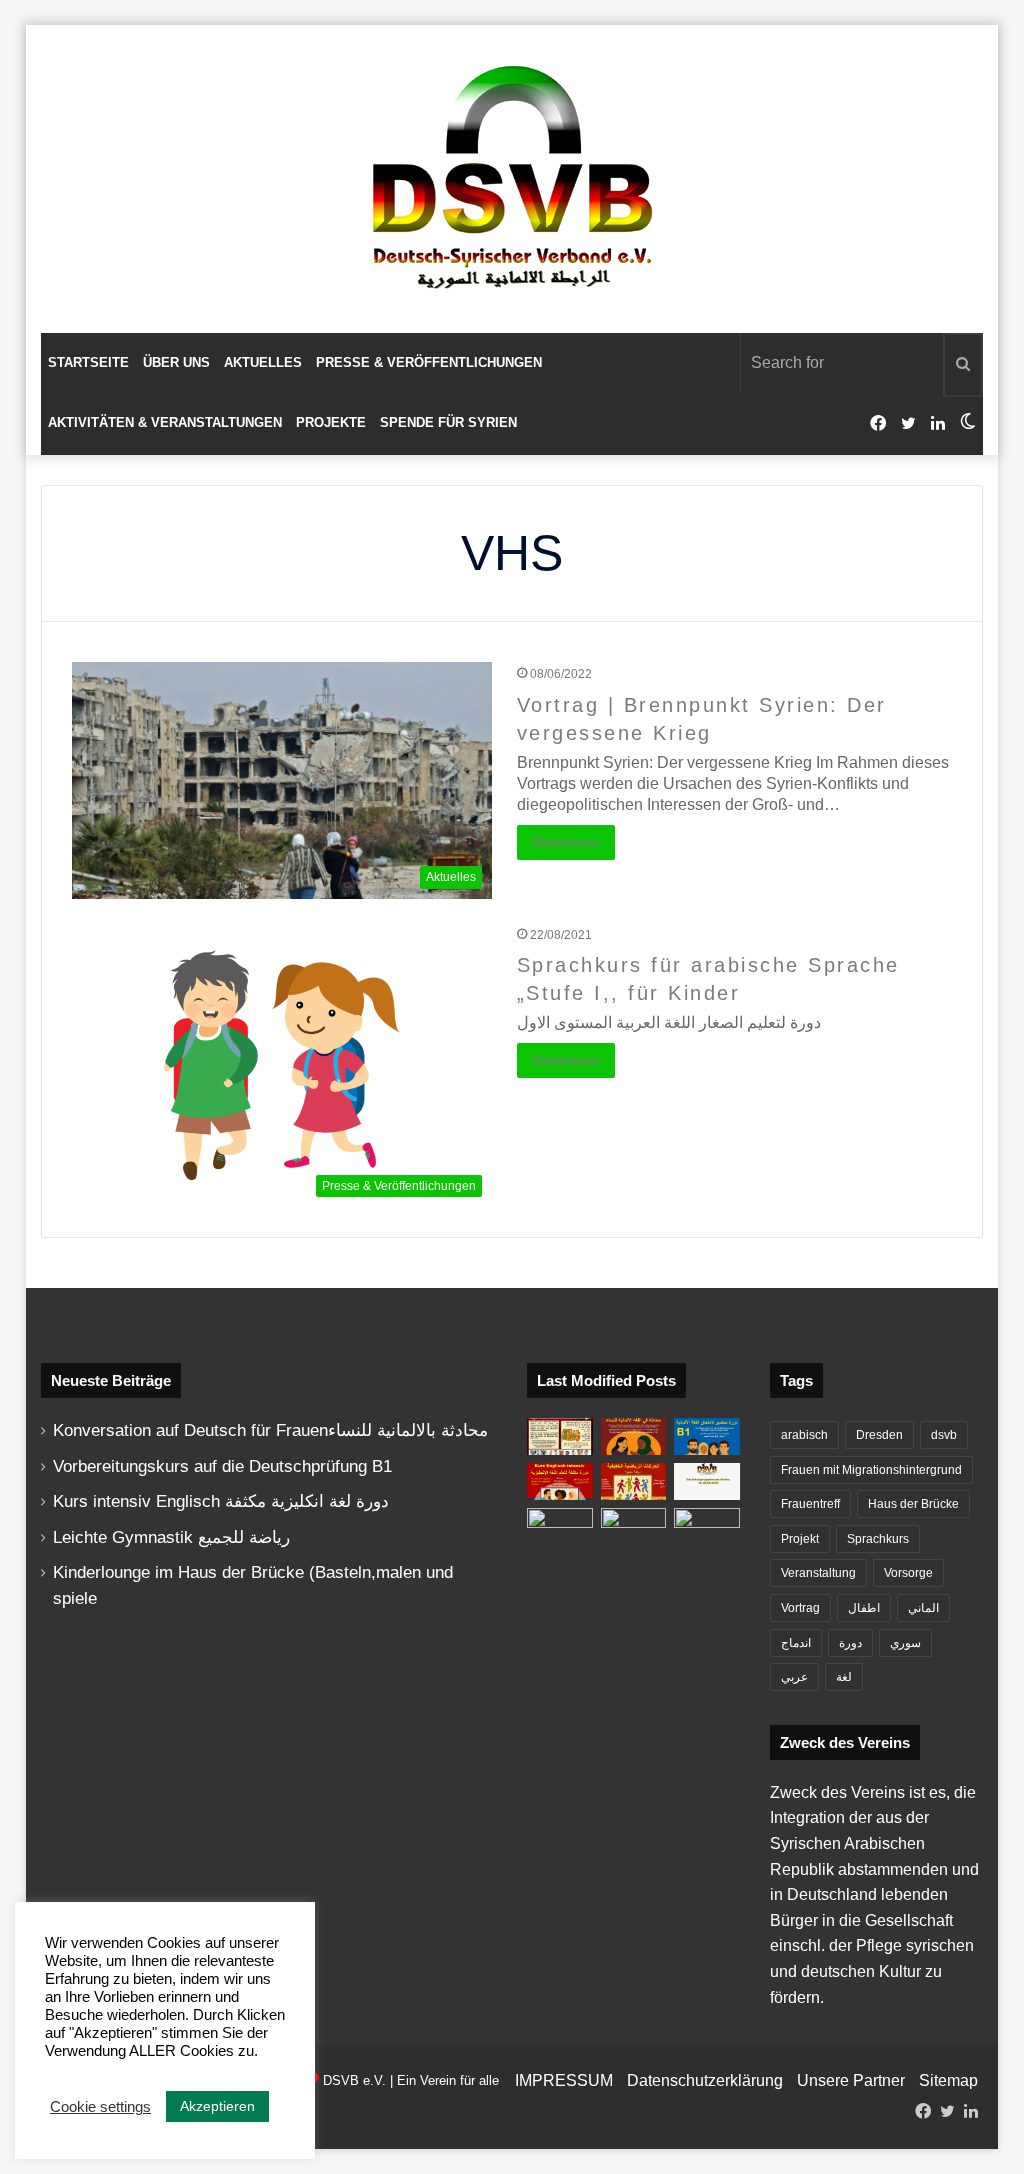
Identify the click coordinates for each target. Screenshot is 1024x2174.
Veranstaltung (818, 1573)
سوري (905, 1643)
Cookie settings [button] (100, 2107)
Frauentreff (810, 1504)
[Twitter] (908, 424)
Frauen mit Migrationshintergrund (871, 1470)
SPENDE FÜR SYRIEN (448, 422)
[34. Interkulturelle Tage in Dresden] (634, 1526)
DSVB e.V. (354, 2080)
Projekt (800, 1539)
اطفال (864, 1608)
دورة (850, 1643)
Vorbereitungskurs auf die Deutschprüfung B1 (222, 1466)
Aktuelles (263, 362)
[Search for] (963, 365)
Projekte (331, 422)
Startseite (88, 362)
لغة (844, 1677)
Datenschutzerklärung (705, 2080)
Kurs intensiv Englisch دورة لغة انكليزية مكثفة (221, 1501)
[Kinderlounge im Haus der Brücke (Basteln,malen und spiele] (560, 1436)
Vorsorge (908, 1573)
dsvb (944, 1435)
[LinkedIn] (938, 424)
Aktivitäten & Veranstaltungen (165, 422)
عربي (794, 1677)
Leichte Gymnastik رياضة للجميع (171, 1537)
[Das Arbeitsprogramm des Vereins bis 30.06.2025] (707, 1481)
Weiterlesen (566, 842)
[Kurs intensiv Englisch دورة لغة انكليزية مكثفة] (560, 1481)
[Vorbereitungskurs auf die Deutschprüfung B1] (707, 1436)
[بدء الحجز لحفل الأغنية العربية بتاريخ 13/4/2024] (707, 1526)
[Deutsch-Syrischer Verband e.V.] (511, 179)
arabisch (804, 1435)
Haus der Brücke (913, 1504)
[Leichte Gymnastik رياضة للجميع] (634, 1481)
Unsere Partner (851, 2080)
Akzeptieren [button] (217, 2106)
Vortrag (800, 1608)
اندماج (796, 1643)
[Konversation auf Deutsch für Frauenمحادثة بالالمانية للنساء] (634, 1436)
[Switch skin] (968, 423)
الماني (923, 1608)
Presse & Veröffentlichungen (429, 362)
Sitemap (948, 2080)
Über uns (176, 362)
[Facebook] (878, 424)
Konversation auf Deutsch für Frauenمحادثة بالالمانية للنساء (270, 1430)
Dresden (879, 1435)
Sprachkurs (878, 1539)
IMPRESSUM (564, 2080)
